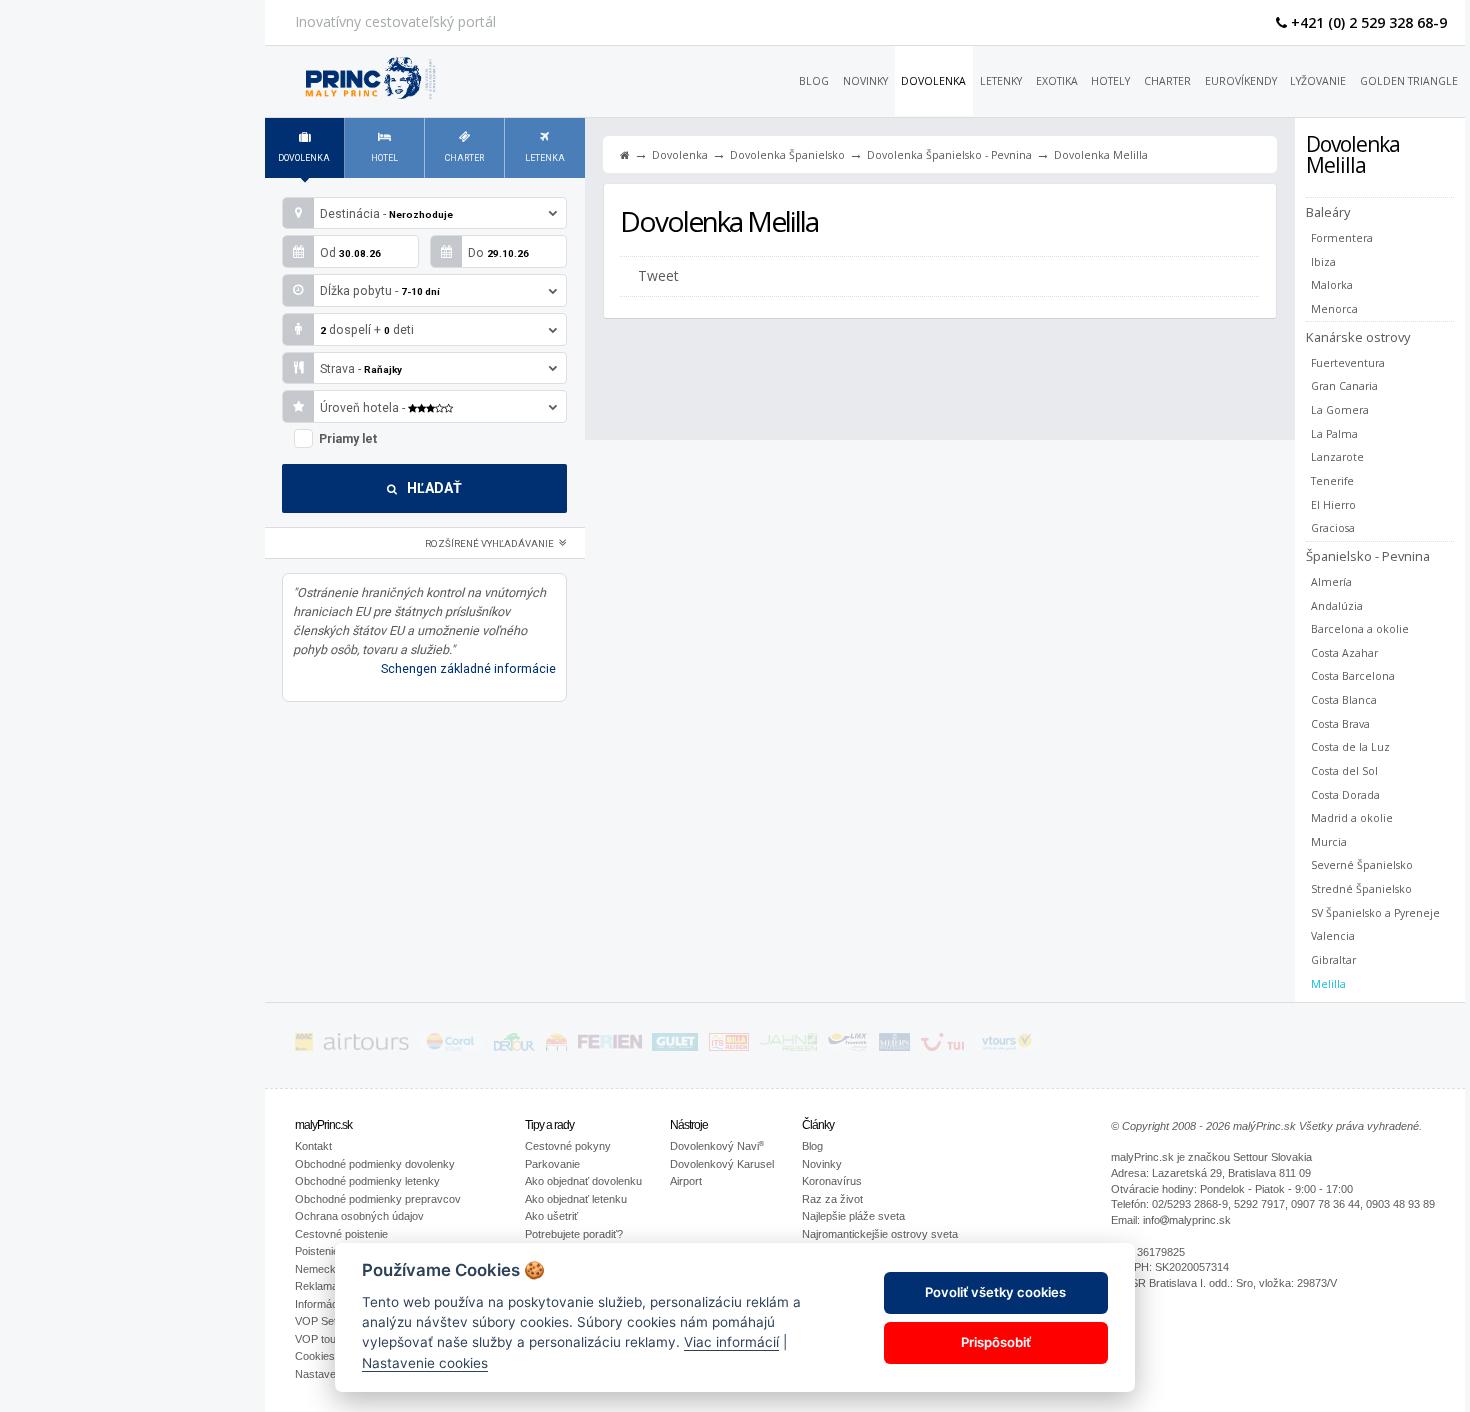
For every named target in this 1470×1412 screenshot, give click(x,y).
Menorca (1334, 309)
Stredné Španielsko (1361, 889)
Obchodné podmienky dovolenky (375, 1164)
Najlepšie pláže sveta (853, 1216)
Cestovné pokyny (568, 1146)
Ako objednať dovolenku (583, 1181)
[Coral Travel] (451, 1045)
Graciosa (1333, 528)
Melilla (1328, 983)
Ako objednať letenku (576, 1199)
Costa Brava (1340, 723)
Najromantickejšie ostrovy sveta (880, 1234)
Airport (686, 1181)
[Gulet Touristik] (675, 1045)
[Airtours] (366, 1045)
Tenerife (1332, 481)
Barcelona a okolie (1360, 629)
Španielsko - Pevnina (1368, 555)
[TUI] (943, 1045)
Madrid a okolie (1352, 818)
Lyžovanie (1318, 81)
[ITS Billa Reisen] (729, 1045)
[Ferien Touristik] (610, 1045)
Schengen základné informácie (468, 668)
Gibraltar (1333, 960)
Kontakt (313, 1146)
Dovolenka (933, 81)
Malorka (1332, 285)
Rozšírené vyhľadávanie (490, 543)
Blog (814, 81)
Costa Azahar (1344, 653)
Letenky (1001, 81)
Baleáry (1328, 211)
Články (818, 1125)
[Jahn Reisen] (788, 1045)
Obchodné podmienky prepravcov (378, 1199)
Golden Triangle (1409, 81)
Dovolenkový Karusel (722, 1164)
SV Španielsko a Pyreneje (1375, 912)
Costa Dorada (1345, 794)
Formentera (1342, 238)
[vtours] (1007, 1045)
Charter (1167, 81)
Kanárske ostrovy (1358, 336)
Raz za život (832, 1199)
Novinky (865, 81)
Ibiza (1323, 262)
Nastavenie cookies (425, 1362)
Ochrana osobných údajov (359, 1216)
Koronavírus (832, 1181)
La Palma (1334, 433)
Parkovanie (552, 1164)
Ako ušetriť (551, 1216)
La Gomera (1340, 410)
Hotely (1110, 81)
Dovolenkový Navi (717, 1146)
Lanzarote (1337, 457)
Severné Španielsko (1362, 865)
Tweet (658, 275)
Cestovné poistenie (341, 1234)
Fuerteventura (1348, 363)
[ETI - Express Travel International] (556, 1045)
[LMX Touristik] (848, 1045)
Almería (1331, 582)
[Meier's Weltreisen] (894, 1045)
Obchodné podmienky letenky (367, 1181)
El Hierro (1333, 504)
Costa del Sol (1344, 771)
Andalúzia (1337, 605)
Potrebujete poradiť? (574, 1234)
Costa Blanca (1344, 700)
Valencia (1333, 936)
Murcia (1329, 842)
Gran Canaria (1344, 386)
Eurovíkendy (1241, 81)
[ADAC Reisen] (304, 1045)
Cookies (315, 1356)
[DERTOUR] (515, 1045)
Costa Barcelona (1353, 676)
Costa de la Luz (1350, 747)
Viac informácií (731, 1342)
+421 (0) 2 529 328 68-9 (1367, 22)
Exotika (1057, 81)
